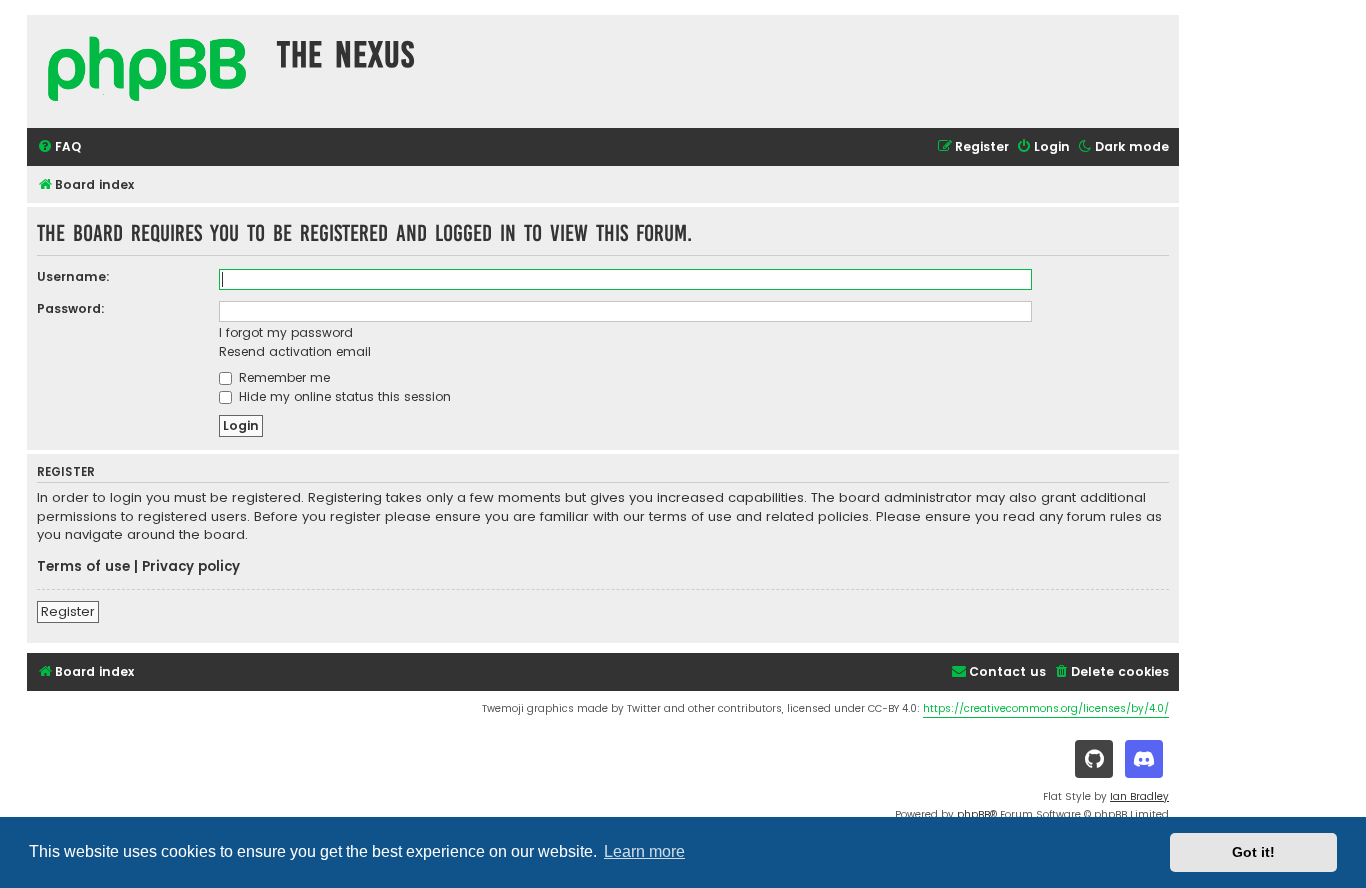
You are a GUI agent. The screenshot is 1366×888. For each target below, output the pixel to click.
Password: (71, 308)
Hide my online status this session (343, 396)
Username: (73, 276)
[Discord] (1144, 759)
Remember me (282, 377)
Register (68, 611)
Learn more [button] (644, 851)
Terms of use (83, 567)
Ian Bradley (1139, 796)
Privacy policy (191, 567)
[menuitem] (59, 147)
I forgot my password (286, 332)
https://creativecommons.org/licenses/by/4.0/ (1046, 708)
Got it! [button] (1253, 852)
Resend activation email (295, 351)
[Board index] (147, 71)
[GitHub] (1094, 759)
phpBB (973, 814)
